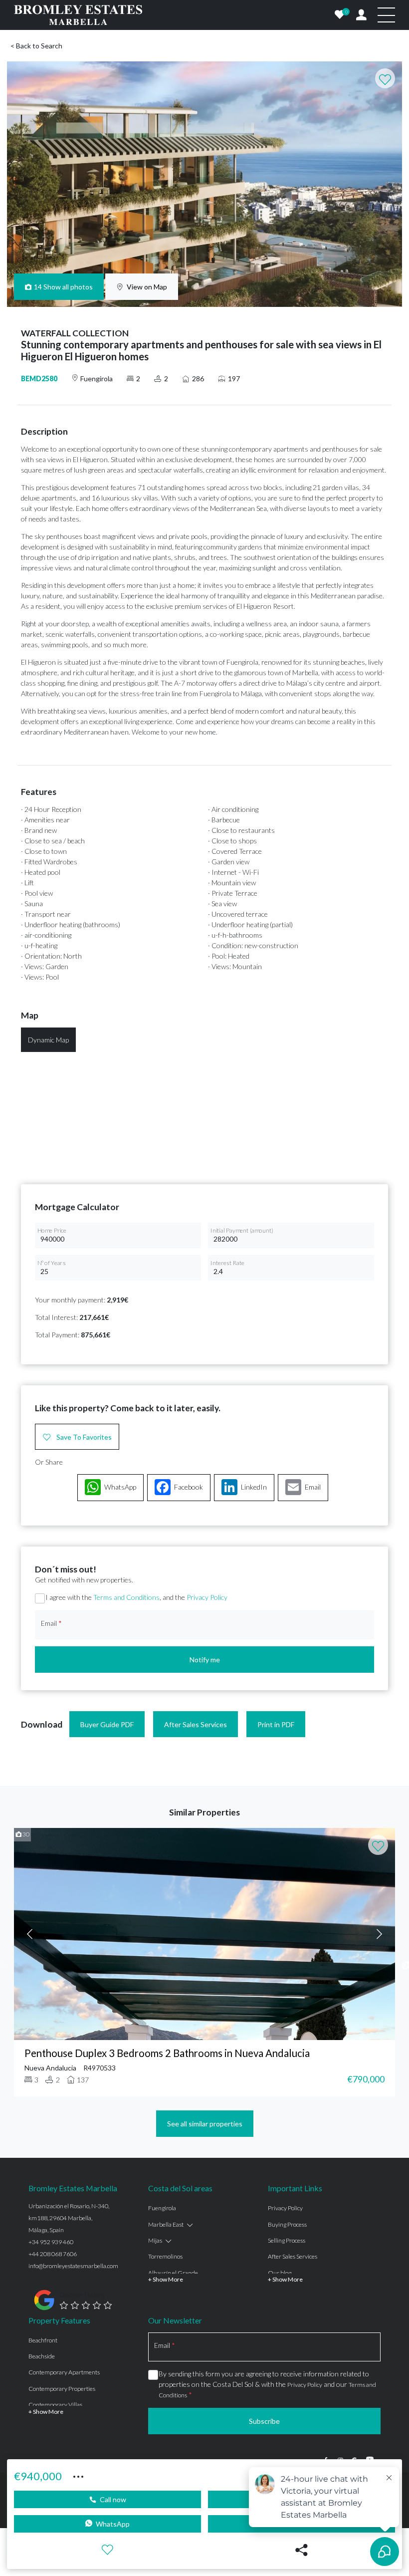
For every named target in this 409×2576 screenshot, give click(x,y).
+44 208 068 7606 (53, 2254)
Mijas (155, 2240)
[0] (340, 15)
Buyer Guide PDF (107, 1724)
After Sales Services (196, 1724)
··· (78, 2475)
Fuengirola (162, 2208)
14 (64, 287)
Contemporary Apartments (64, 2372)
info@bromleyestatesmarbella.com (73, 2266)
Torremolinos (165, 2256)
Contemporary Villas (55, 2405)
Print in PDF (276, 1724)
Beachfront (43, 2340)
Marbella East (166, 2224)
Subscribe (264, 2421)
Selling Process (287, 2240)
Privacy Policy (207, 1597)
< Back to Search (36, 46)
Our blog (280, 2273)
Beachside (42, 2356)
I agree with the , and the (136, 1597)
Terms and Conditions (126, 1597)
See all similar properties (205, 2124)
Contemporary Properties (62, 2389)
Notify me (205, 1660)
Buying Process (287, 2224)
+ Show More (166, 2279)
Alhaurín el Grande (173, 2273)
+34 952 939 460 (51, 2242)
